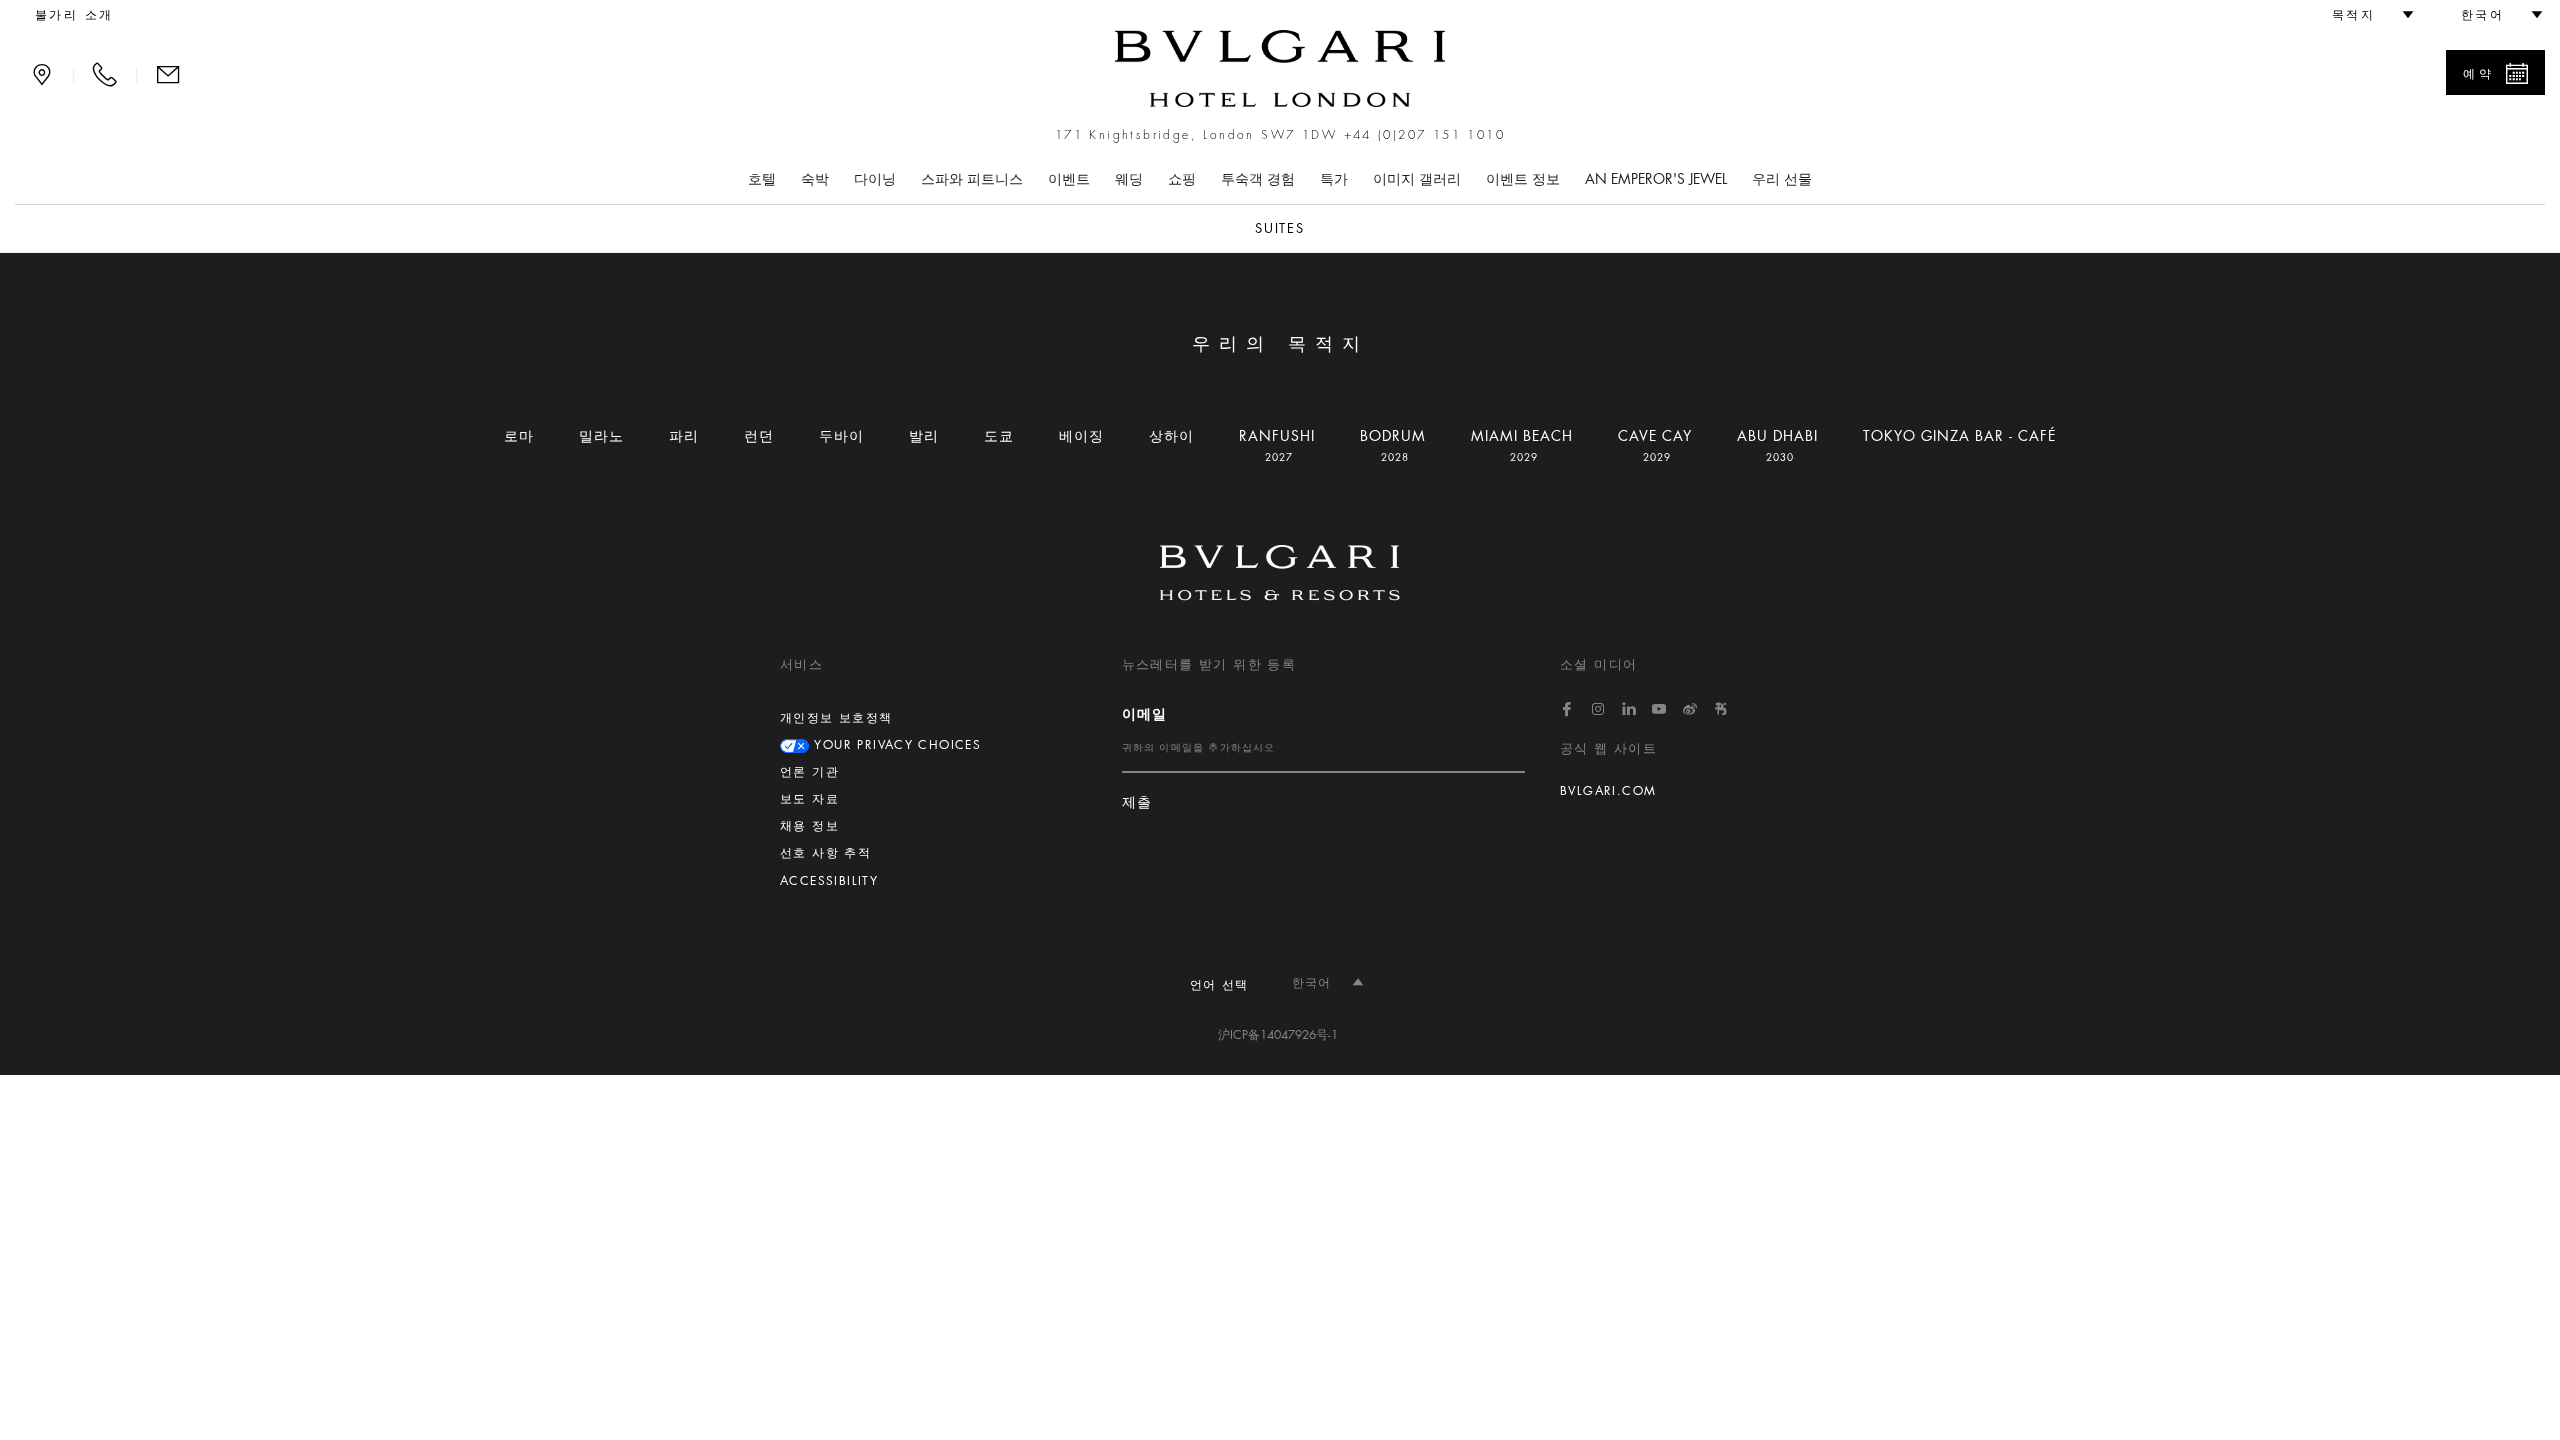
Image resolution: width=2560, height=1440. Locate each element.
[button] (2364, 15)
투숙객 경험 (1258, 179)
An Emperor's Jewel (1656, 179)
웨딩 (1129, 179)
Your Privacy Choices (895, 745)
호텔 (762, 179)
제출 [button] (1137, 802)
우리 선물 (1782, 179)
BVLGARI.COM (1608, 791)
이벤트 (1069, 179)
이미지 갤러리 (1417, 179)
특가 (1334, 179)
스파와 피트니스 (972, 179)
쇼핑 (1182, 179)
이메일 (1145, 714)
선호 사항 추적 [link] (825, 853)
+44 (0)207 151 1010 (1425, 135)
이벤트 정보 (1523, 179)
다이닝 (875, 179)
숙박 (815, 179)
